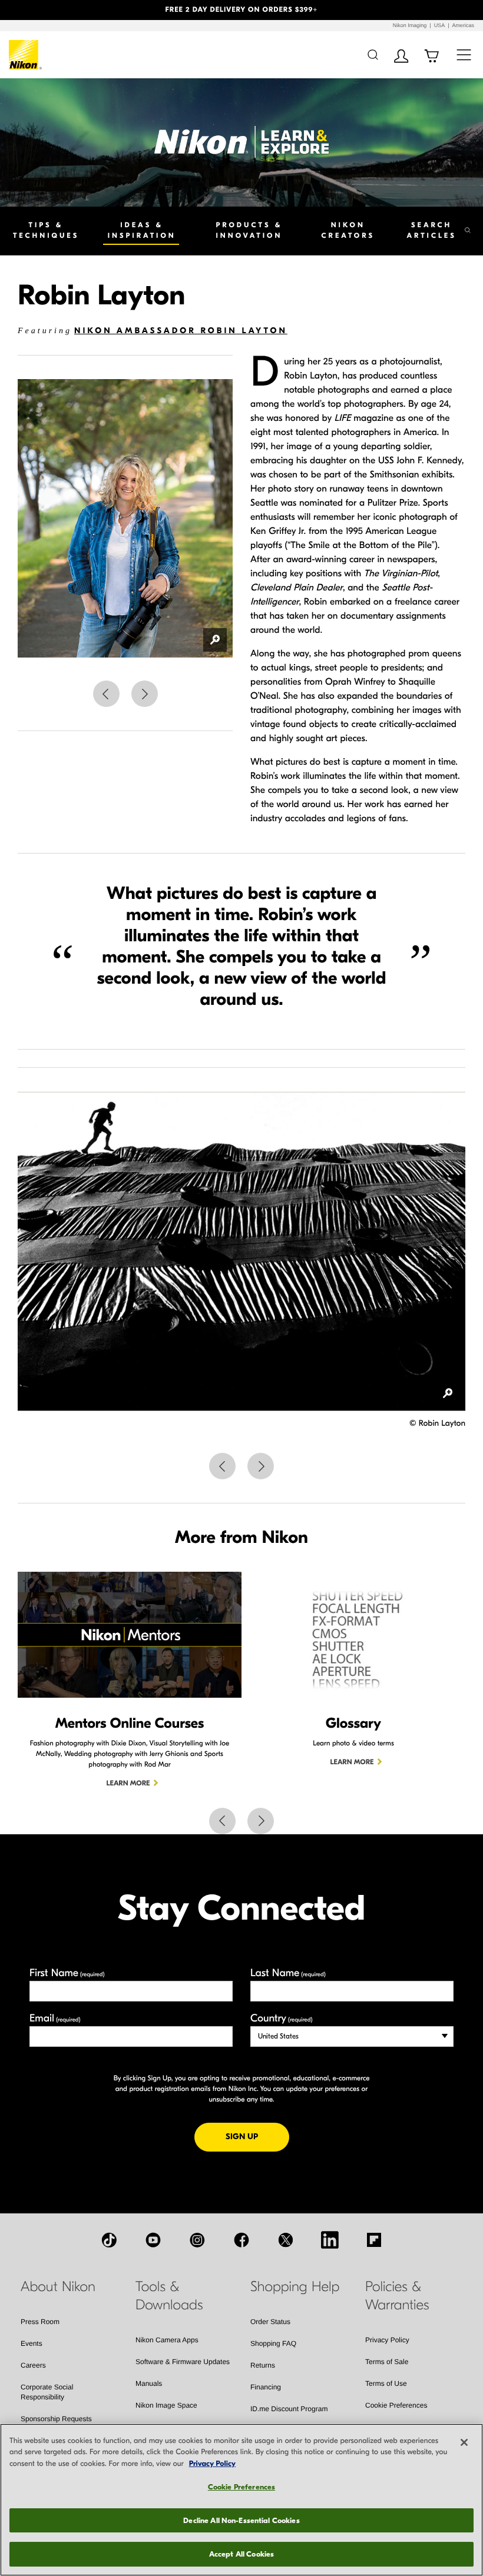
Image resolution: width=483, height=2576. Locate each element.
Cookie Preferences (396, 2405)
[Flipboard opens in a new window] (374, 2240)
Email (55, 2018)
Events (32, 2343)
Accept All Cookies (241, 2554)
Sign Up (257, 2136)
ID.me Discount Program (289, 2409)
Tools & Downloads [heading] (169, 2296)
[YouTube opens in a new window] (153, 2240)
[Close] (464, 2442)
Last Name (288, 1973)
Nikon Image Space (166, 2405)
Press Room (40, 2322)
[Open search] (373, 54)
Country (281, 2018)
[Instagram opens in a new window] (197, 2240)
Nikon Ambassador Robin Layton (181, 331)
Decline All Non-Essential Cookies (241, 2520)
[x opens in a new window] (286, 2240)
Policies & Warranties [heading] (397, 2296)
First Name (67, 1973)
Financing (266, 2387)
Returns (263, 2365)
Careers (33, 2365)
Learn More (128, 1784)
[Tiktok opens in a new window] (109, 2240)
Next (145, 694)
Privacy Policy (387, 2340)
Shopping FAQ (273, 2343)
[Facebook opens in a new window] (241, 2240)
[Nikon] (26, 55)
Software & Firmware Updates (183, 2362)
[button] (36, 10)
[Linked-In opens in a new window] (330, 2240)
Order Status (270, 2322)
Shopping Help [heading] (295, 2287)
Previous (106, 694)
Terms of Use (386, 2384)
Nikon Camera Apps (167, 2340)
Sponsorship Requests (56, 2419)
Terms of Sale (387, 2362)
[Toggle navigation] (464, 54)
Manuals (149, 2384)
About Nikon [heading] (58, 2287)
